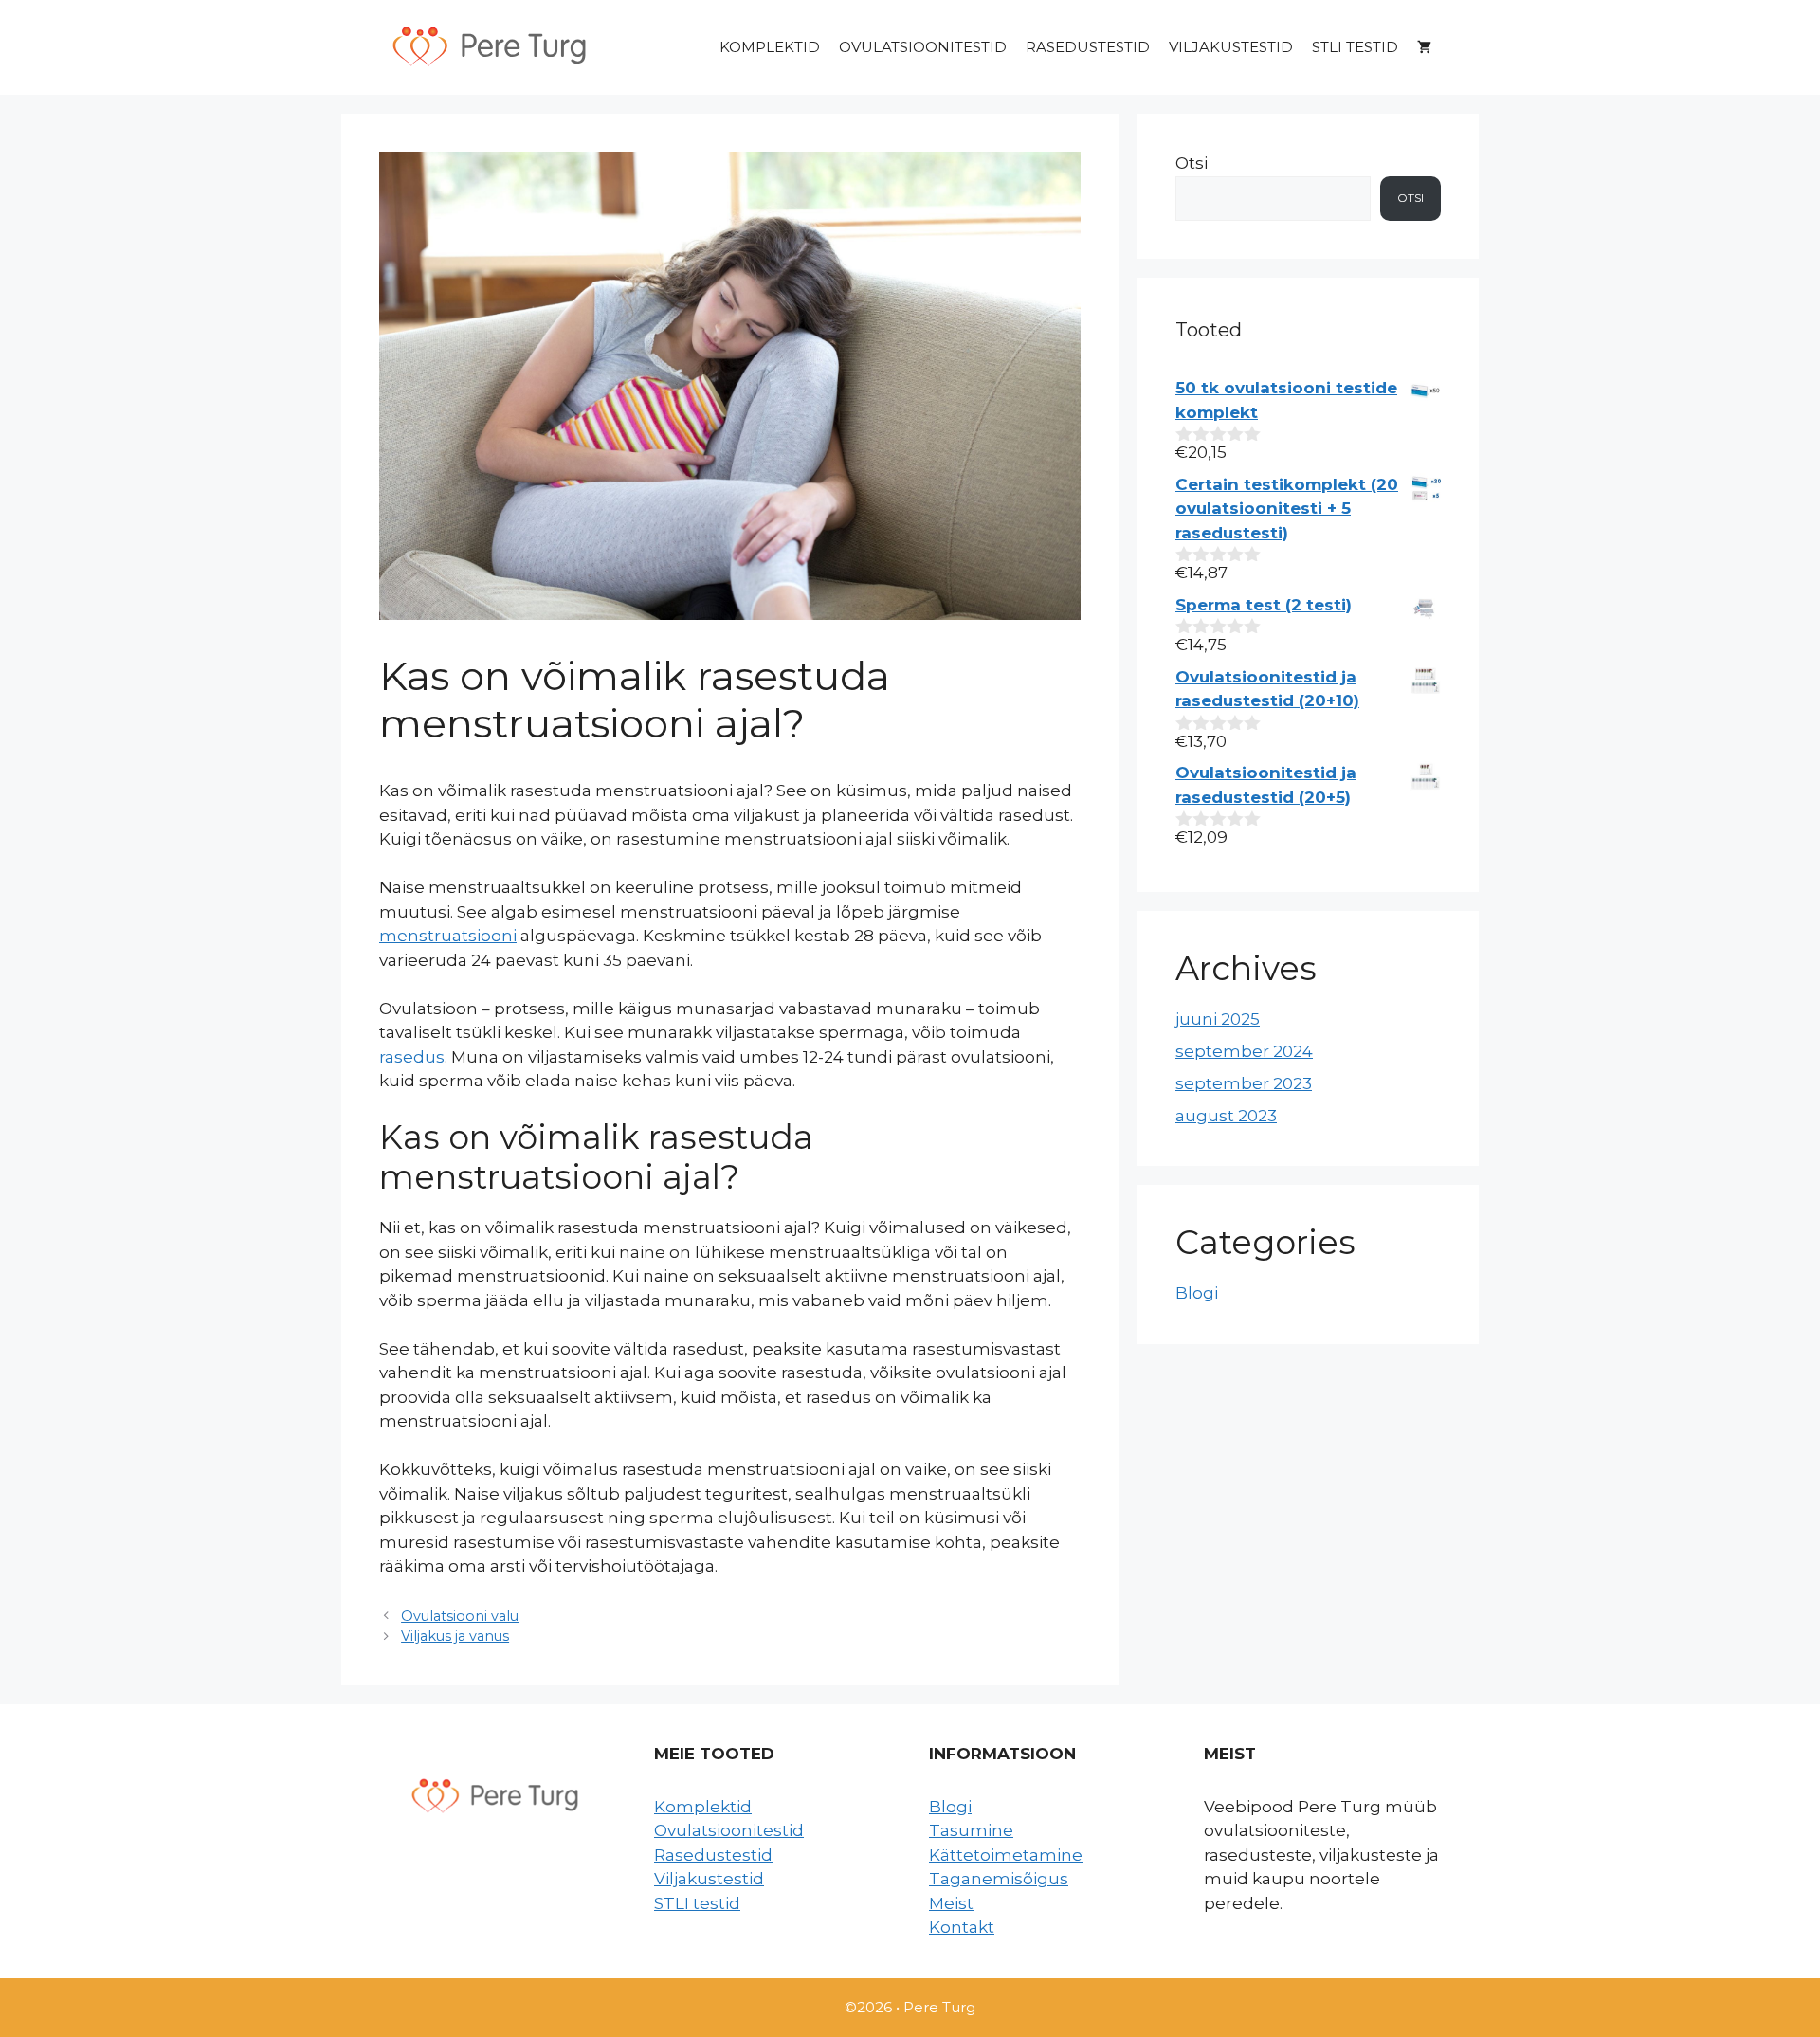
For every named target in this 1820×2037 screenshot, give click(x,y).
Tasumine (971, 1830)
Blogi (1197, 1293)
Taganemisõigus (999, 1879)
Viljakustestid (1231, 47)
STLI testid (1355, 47)
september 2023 (1244, 1083)
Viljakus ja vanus (455, 1636)
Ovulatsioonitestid (923, 47)
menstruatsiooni (448, 936)
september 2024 (1244, 1051)
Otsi (1192, 163)
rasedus (412, 1057)
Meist (951, 1903)
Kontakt (962, 1927)
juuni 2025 (1218, 1019)
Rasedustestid (1088, 47)
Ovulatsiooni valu (460, 1616)
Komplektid (770, 47)
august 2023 (1226, 1116)
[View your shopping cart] (1424, 47)
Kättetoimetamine (1006, 1855)
